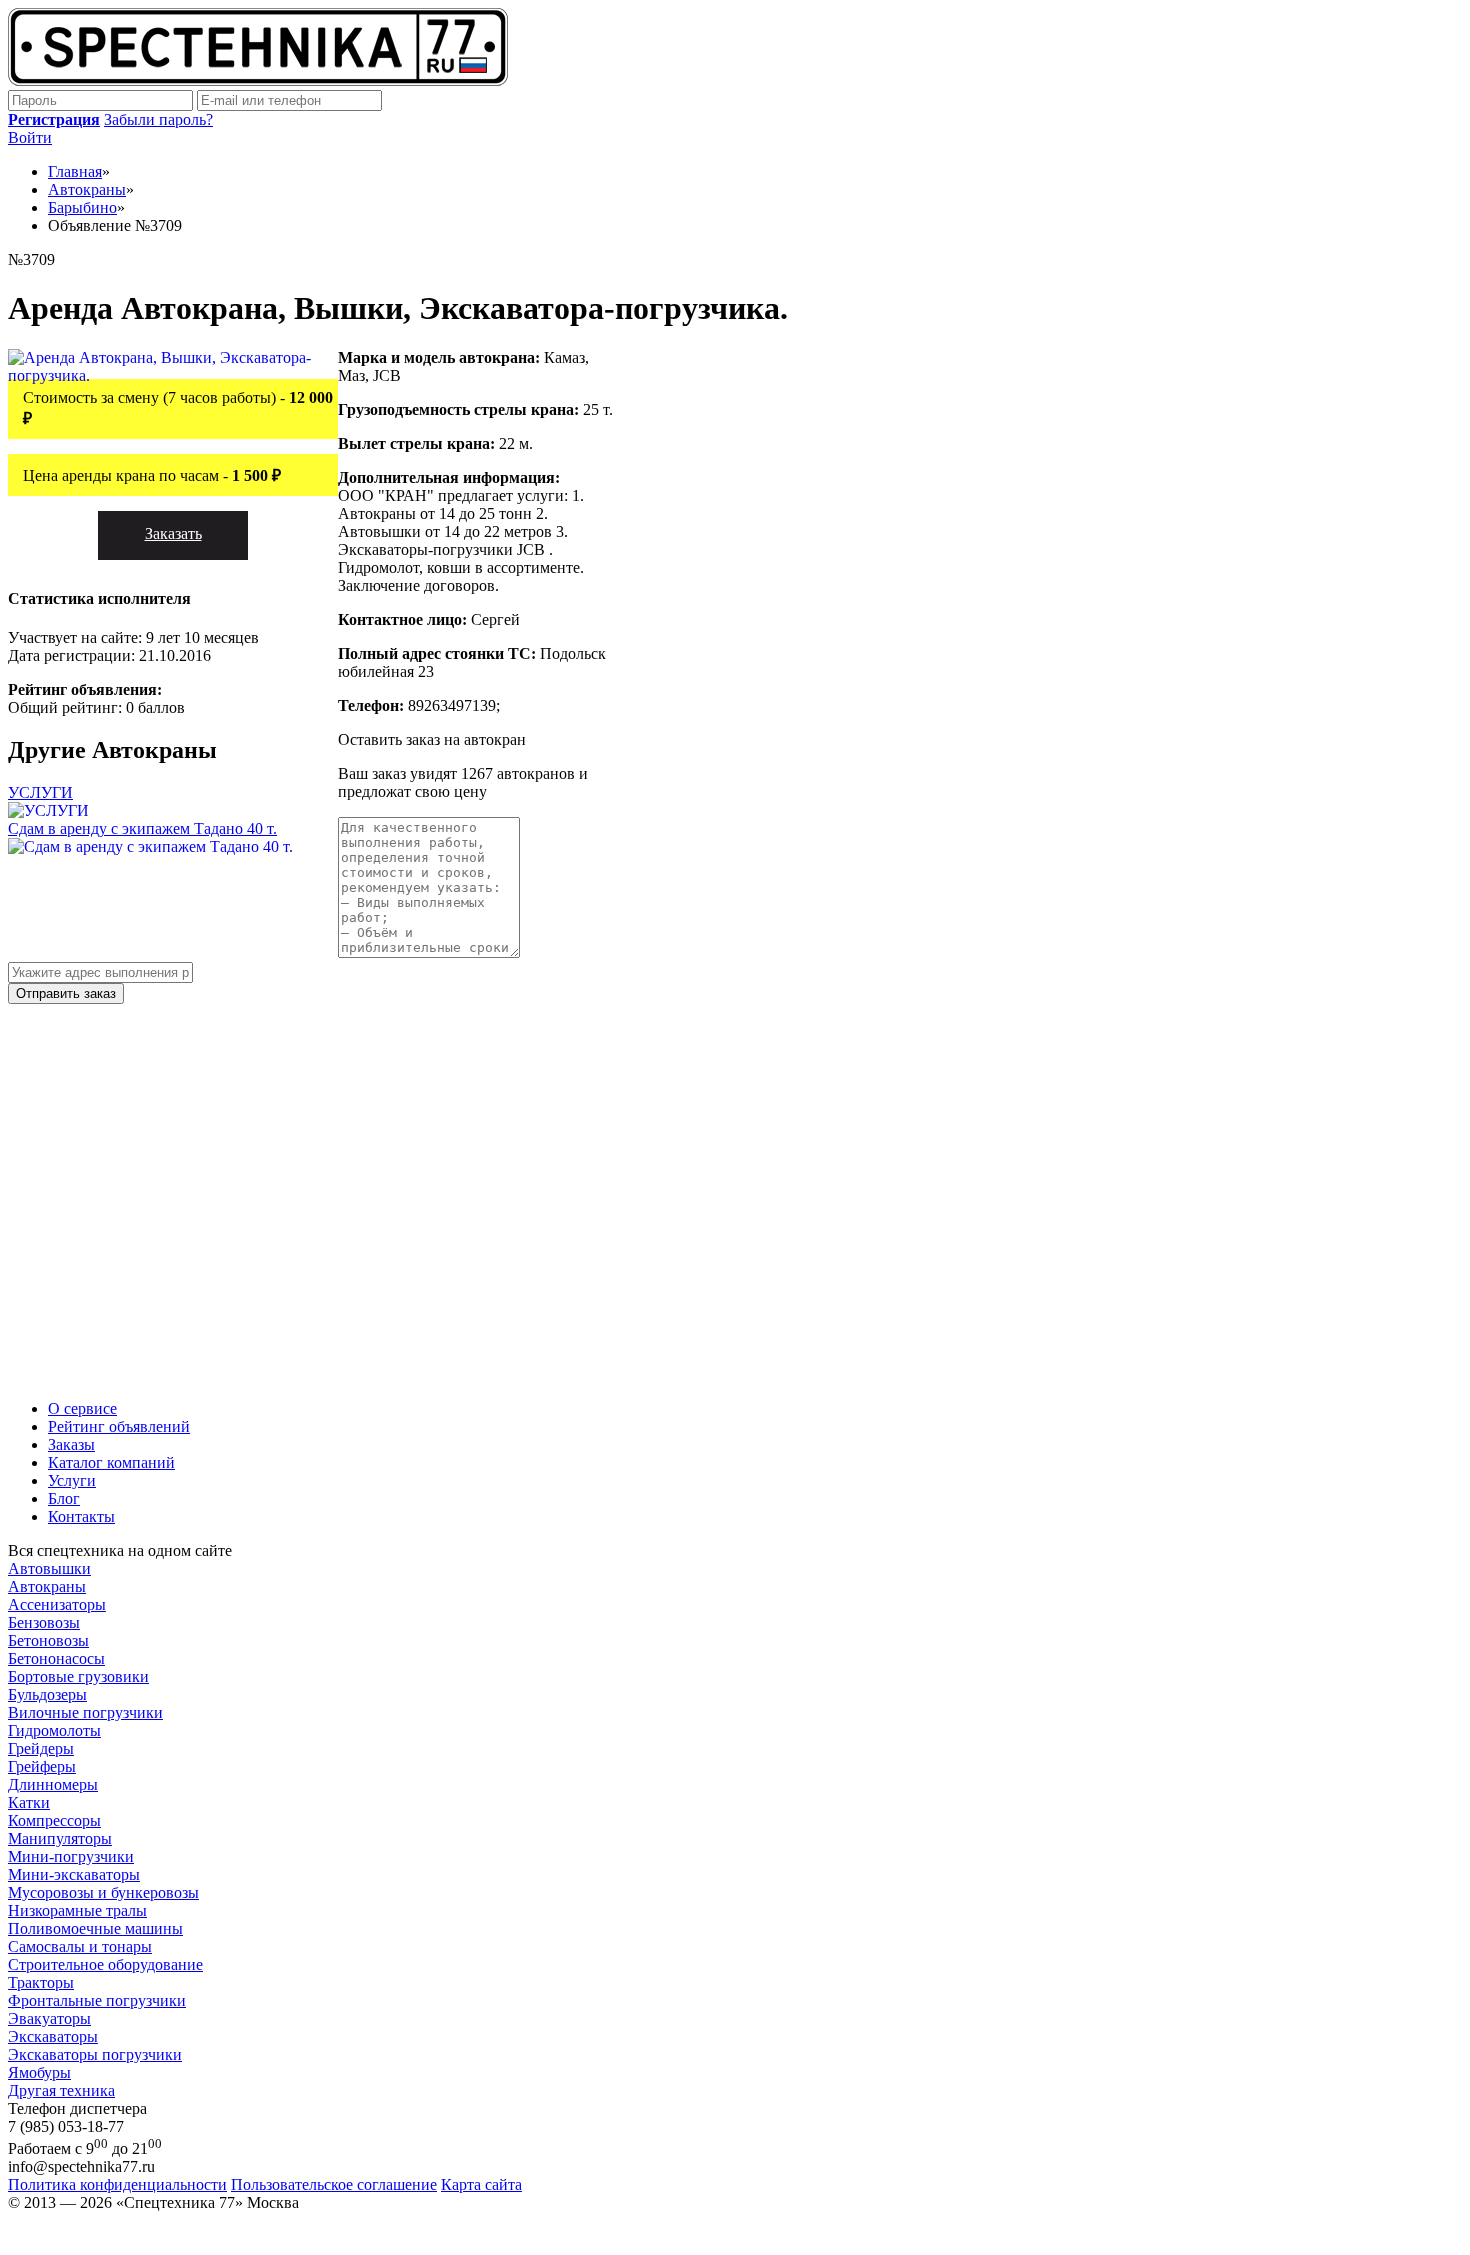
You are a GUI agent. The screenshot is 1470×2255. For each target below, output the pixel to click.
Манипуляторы (60, 1838)
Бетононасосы (56, 1658)
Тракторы (41, 1982)
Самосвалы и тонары (80, 1946)
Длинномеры (53, 1784)
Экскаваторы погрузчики (95, 2054)
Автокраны (47, 1586)
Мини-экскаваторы (74, 1874)
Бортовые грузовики (78, 1676)
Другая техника (61, 2090)
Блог (64, 1498)
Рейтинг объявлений (119, 1426)
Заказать (173, 533)
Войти (30, 137)
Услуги (72, 1480)
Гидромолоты (54, 1730)
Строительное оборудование (105, 1964)
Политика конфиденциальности (117, 2184)
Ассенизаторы (57, 1604)
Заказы (71, 1444)
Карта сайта (481, 2184)
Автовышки (49, 1568)
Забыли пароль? (158, 119)
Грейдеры (41, 1748)
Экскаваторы (53, 2036)
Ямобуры (39, 2072)
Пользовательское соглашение (334, 2184)
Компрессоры (54, 1820)
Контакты (81, 1516)
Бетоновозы (48, 1640)
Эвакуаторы (49, 2018)
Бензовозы (44, 1622)
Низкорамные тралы (77, 1910)
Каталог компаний (111, 1462)
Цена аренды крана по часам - (152, 475)
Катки (29, 1802)
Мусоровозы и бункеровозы (103, 1892)
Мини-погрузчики (71, 1856)
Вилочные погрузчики (85, 1712)
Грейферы (42, 1766)
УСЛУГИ (40, 792)
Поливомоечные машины (95, 1928)
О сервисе (82, 1408)
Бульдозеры (47, 1694)
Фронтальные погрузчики (97, 2000)
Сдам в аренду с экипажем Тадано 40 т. (142, 828)
